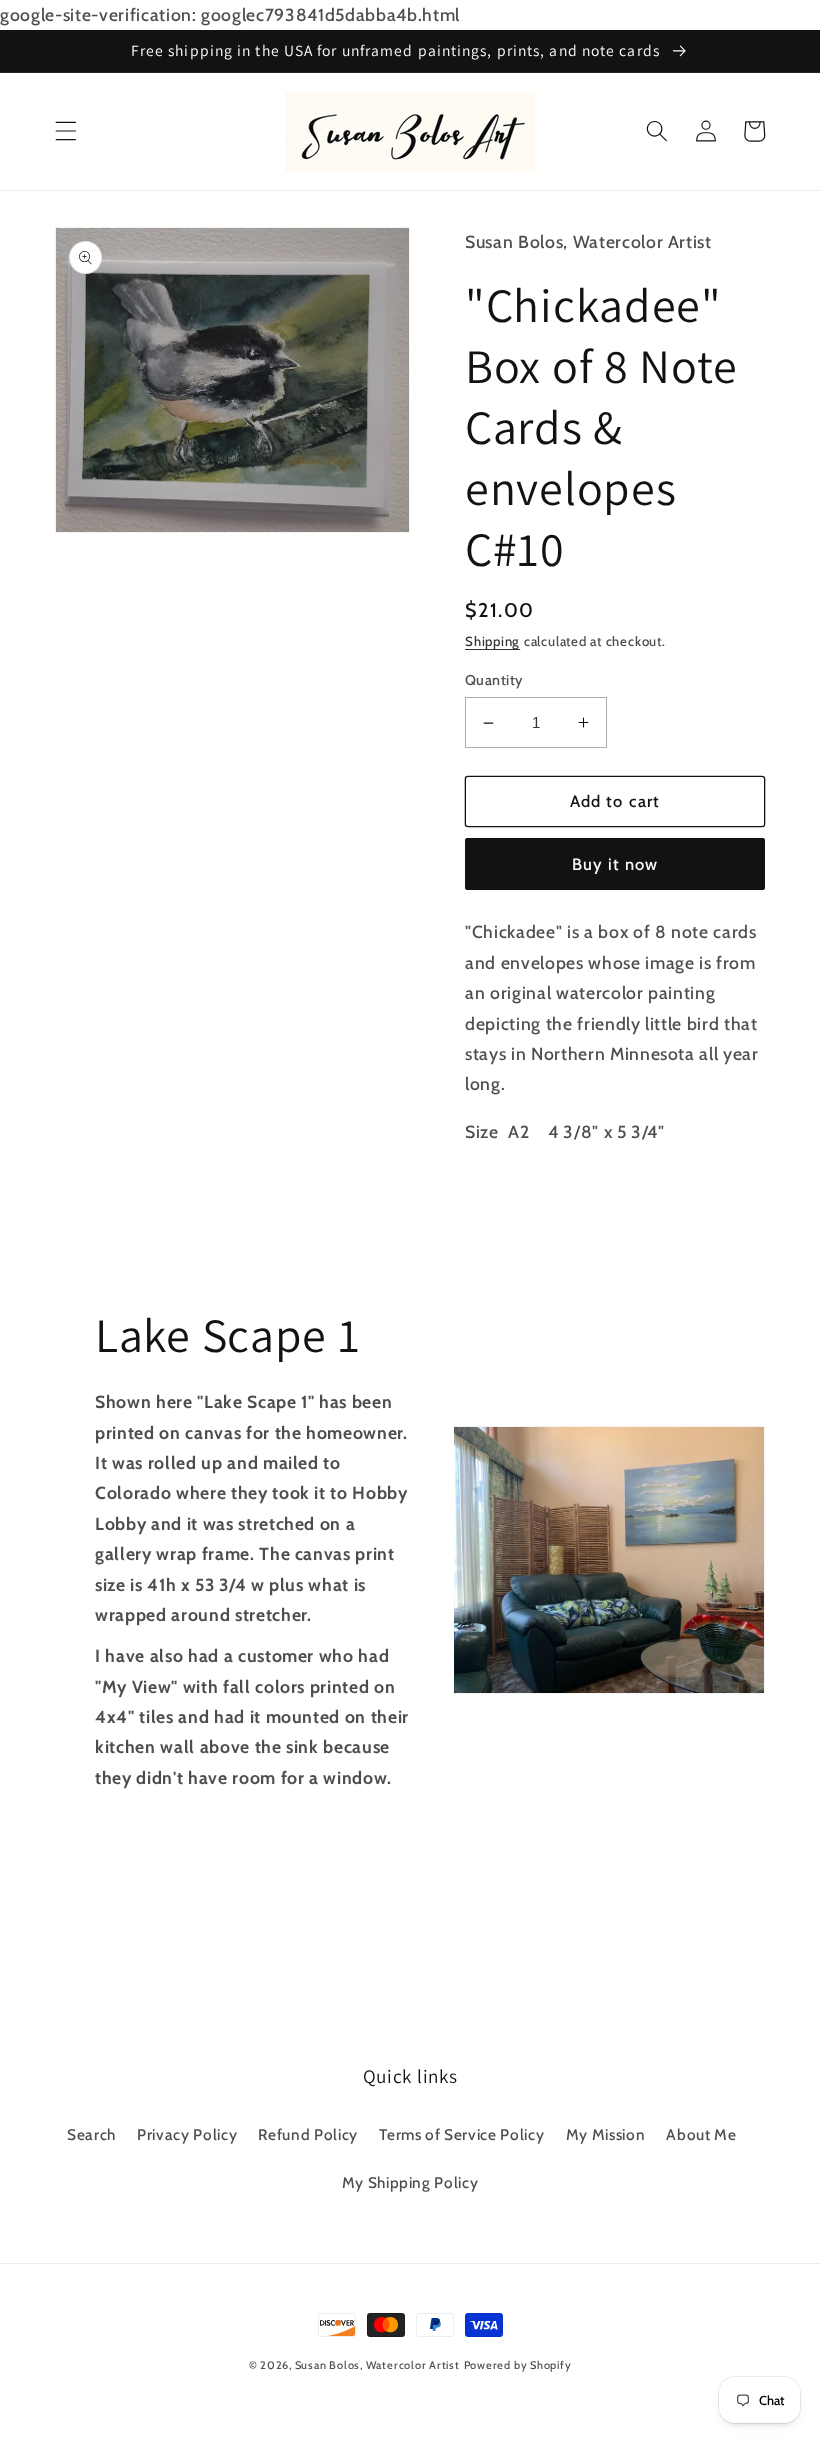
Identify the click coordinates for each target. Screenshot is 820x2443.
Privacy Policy (187, 2134)
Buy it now (615, 864)
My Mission (606, 2134)
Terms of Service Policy (461, 2134)
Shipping (492, 641)
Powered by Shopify (518, 2365)
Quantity (494, 680)
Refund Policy (308, 2134)
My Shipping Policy (410, 2182)
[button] (66, 131)
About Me (701, 2134)
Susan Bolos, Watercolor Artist (377, 2365)
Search (91, 2134)
